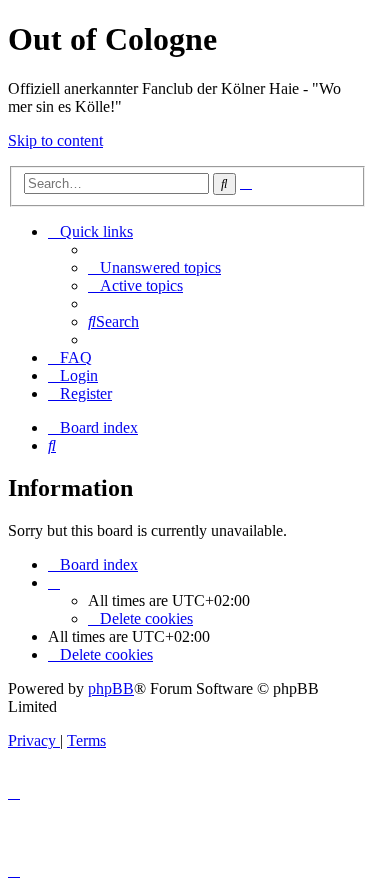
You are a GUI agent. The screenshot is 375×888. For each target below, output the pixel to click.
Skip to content (55, 140)
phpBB (111, 688)
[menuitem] (154, 267)
